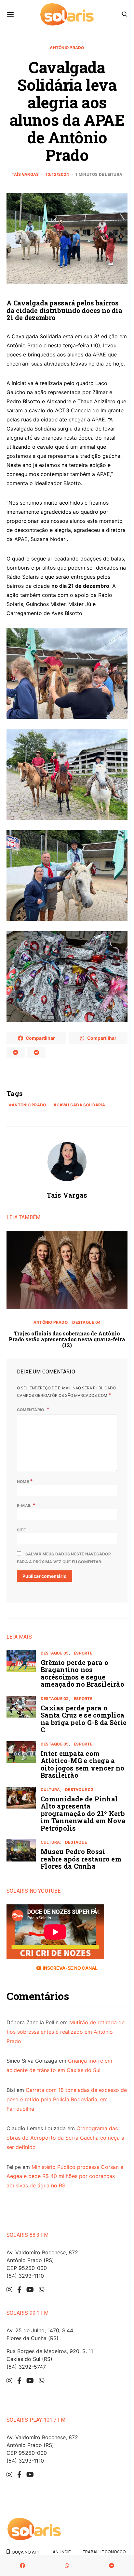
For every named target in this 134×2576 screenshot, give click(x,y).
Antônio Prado (67, 48)
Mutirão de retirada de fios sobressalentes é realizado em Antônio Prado (66, 2032)
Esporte (83, 1653)
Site (21, 1530)
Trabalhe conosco (104, 2552)
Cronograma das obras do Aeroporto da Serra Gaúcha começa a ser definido (65, 2138)
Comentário (31, 1410)
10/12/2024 (57, 174)
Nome (25, 1481)
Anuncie (62, 2552)
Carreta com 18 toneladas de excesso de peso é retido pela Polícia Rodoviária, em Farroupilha (67, 2099)
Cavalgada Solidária (81, 1105)
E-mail (26, 1505)
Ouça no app (25, 2552)
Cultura (50, 1790)
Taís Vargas (25, 174)
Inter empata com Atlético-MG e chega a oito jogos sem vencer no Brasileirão (82, 1764)
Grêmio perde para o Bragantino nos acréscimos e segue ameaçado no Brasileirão (82, 1673)
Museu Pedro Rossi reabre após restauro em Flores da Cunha (81, 1859)
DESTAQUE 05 (55, 1653)
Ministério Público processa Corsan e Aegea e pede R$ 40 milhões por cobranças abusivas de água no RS (65, 2176)
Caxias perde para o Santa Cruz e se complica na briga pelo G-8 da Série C (84, 1719)
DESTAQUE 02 (55, 1699)
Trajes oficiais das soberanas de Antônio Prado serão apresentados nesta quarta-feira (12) (67, 1339)
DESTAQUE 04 (86, 1322)
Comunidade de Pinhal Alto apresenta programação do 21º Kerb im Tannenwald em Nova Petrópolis (83, 1813)
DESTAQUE (76, 1842)
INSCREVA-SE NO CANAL (69, 1968)
